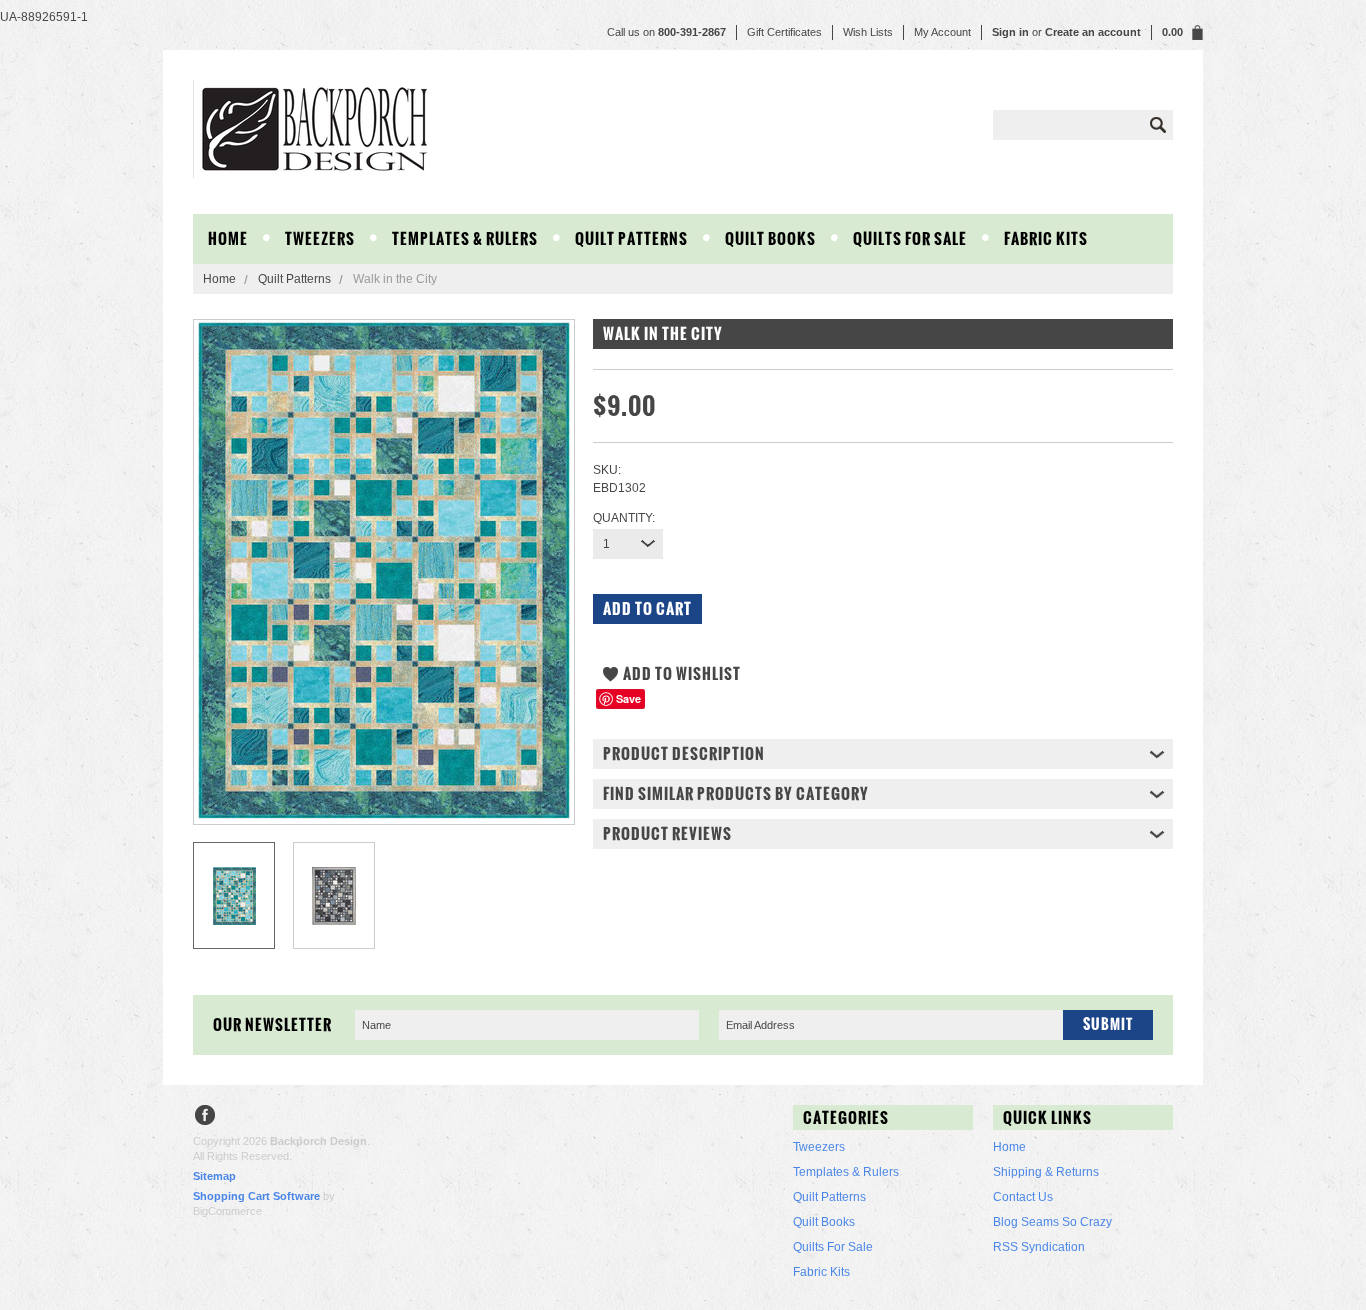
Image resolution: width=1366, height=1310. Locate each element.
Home (219, 279)
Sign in (1010, 32)
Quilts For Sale (910, 238)
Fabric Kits (1046, 238)
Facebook (205, 1117)
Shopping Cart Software (256, 1196)
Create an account (1093, 32)
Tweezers (320, 238)
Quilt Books (770, 238)
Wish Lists (868, 32)
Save (628, 698)
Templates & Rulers (465, 238)
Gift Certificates (784, 32)
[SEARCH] (1158, 125)
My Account (942, 32)
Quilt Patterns (631, 238)
